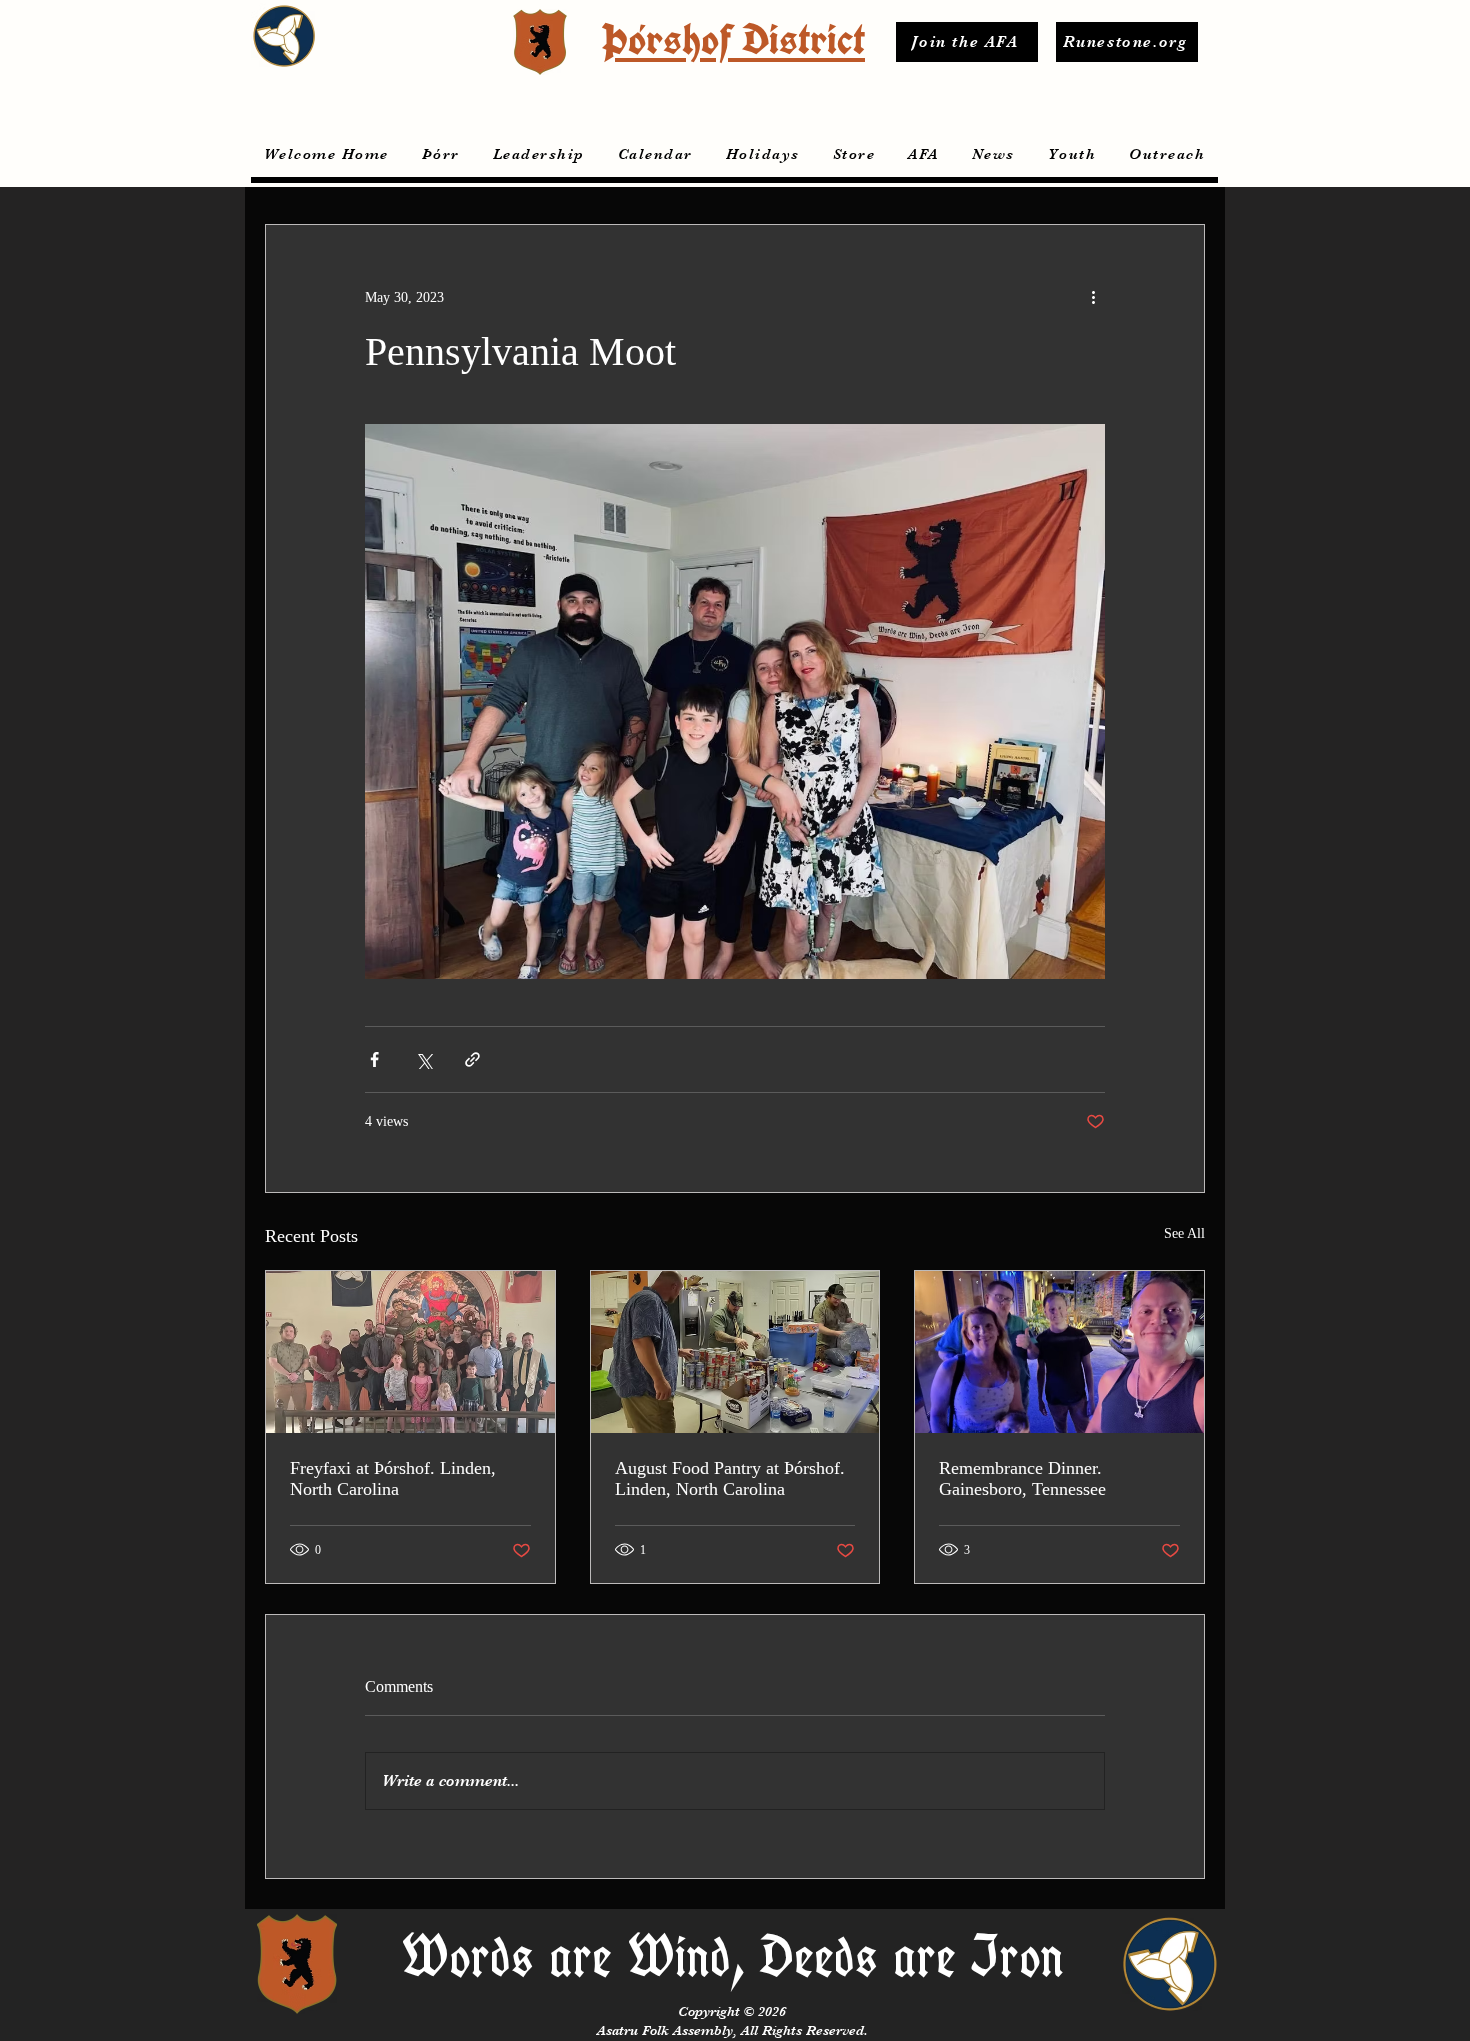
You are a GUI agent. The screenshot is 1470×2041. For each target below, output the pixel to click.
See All (1184, 1233)
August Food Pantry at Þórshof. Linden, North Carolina (730, 1478)
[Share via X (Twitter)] (423, 1059)
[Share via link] (472, 1059)
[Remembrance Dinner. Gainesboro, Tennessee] (1059, 1352)
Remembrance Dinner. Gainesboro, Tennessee (1022, 1478)
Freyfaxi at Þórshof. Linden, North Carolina (393, 1478)
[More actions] (1093, 297)
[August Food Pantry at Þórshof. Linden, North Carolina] (735, 1352)
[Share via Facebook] (374, 1059)
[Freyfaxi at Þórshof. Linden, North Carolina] (410, 1352)
